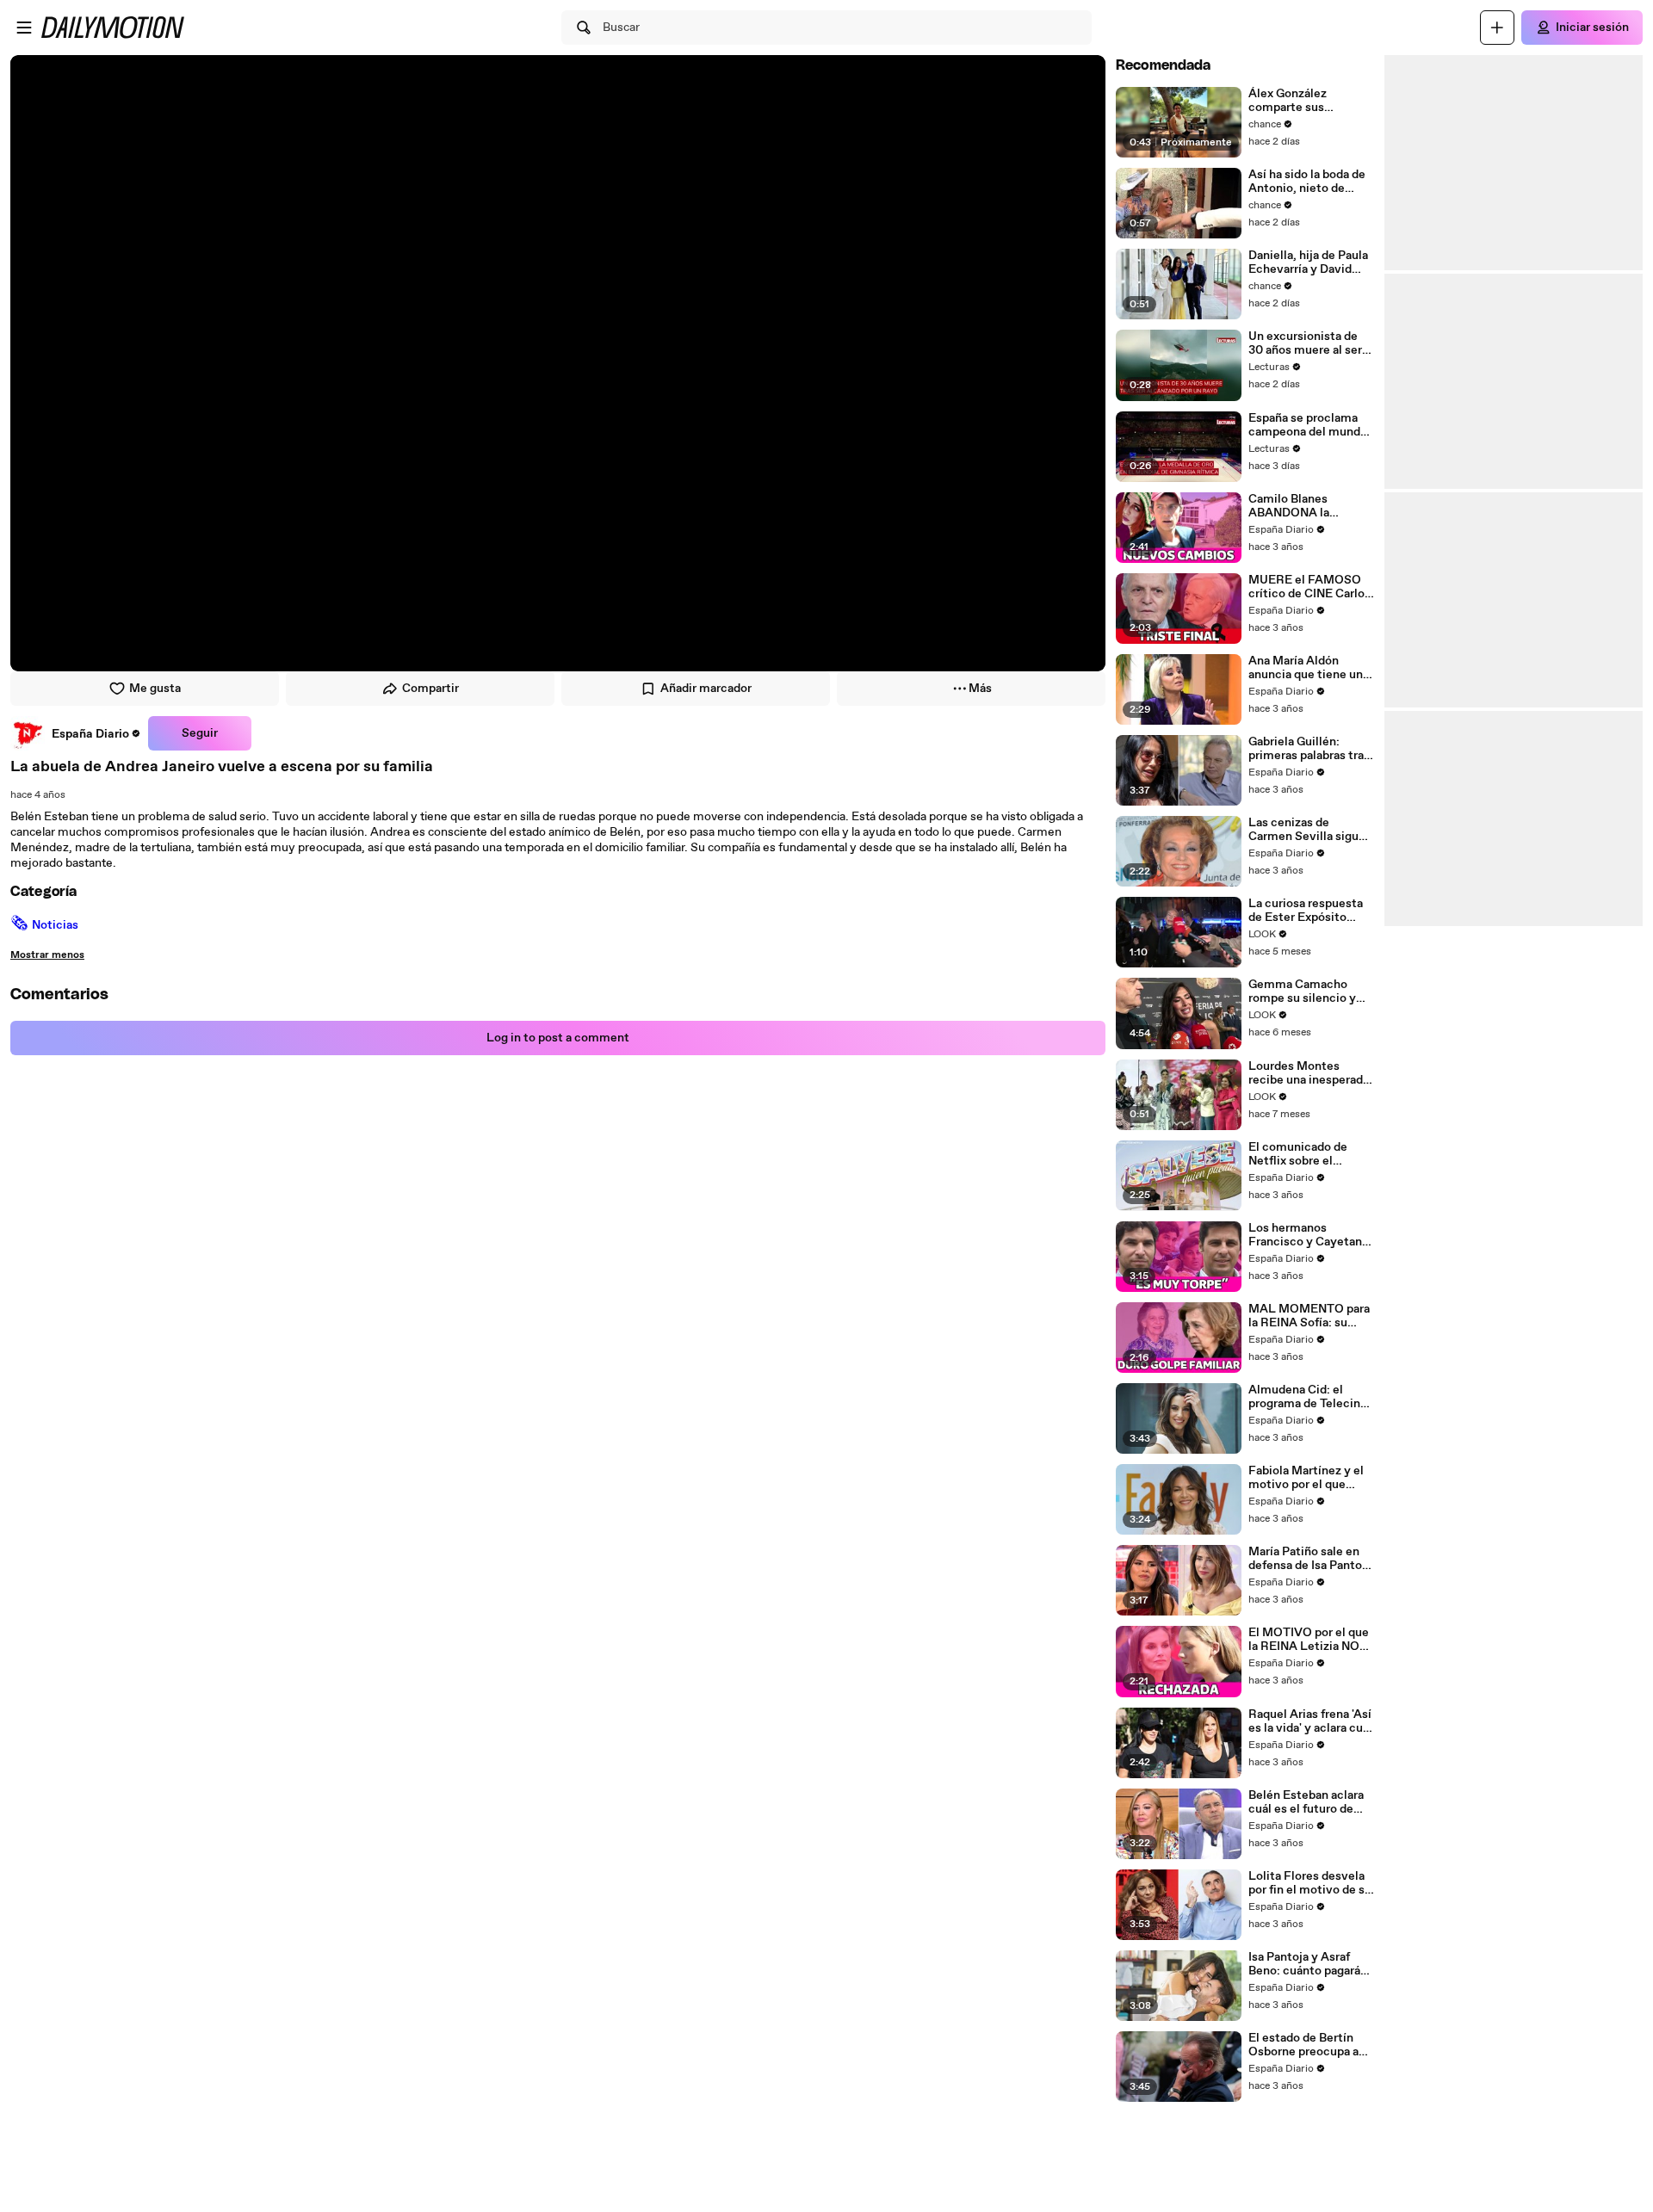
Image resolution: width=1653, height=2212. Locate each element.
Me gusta (155, 689)
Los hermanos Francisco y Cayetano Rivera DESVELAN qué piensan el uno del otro (1309, 1235)
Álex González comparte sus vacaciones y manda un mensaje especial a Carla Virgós (1309, 101)
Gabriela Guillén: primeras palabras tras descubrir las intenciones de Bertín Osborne (1309, 749)
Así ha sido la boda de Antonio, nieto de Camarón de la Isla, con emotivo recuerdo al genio (1310, 182)
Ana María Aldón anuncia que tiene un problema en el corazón (1306, 668)
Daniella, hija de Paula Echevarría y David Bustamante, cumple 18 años (1308, 263)
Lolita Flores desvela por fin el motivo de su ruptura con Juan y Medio (1310, 1883)
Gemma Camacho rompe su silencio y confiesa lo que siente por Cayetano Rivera (1309, 992)
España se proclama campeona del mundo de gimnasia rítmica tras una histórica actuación (1308, 425)
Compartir (430, 689)
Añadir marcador (706, 689)
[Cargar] (1497, 28)
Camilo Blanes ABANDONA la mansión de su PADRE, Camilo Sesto (1311, 506)
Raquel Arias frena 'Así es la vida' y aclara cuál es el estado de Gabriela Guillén (1310, 1721)
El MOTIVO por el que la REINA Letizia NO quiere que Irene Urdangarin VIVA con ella (1309, 1640)
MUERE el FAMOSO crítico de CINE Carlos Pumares (1309, 587)
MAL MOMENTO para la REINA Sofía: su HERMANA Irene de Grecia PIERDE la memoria (1309, 1316)
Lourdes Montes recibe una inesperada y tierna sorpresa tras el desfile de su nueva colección (1309, 1073)
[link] (76, 733)
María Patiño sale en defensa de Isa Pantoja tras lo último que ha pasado (1310, 1559)
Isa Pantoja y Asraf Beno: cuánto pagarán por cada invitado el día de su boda (1308, 1964)
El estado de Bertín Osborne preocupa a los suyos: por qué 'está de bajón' (1303, 2045)
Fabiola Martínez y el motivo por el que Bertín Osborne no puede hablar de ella (1306, 1478)
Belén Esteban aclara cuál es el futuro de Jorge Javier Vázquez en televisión (1306, 1802)
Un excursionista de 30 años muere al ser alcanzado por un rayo (1308, 343)
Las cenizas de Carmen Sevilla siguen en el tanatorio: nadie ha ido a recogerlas (1310, 830)
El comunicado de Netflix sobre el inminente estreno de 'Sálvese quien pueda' (1308, 1154)
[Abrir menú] (24, 28)
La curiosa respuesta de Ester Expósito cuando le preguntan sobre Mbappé (1306, 911)
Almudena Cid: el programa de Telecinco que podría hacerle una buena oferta (1311, 1397)
